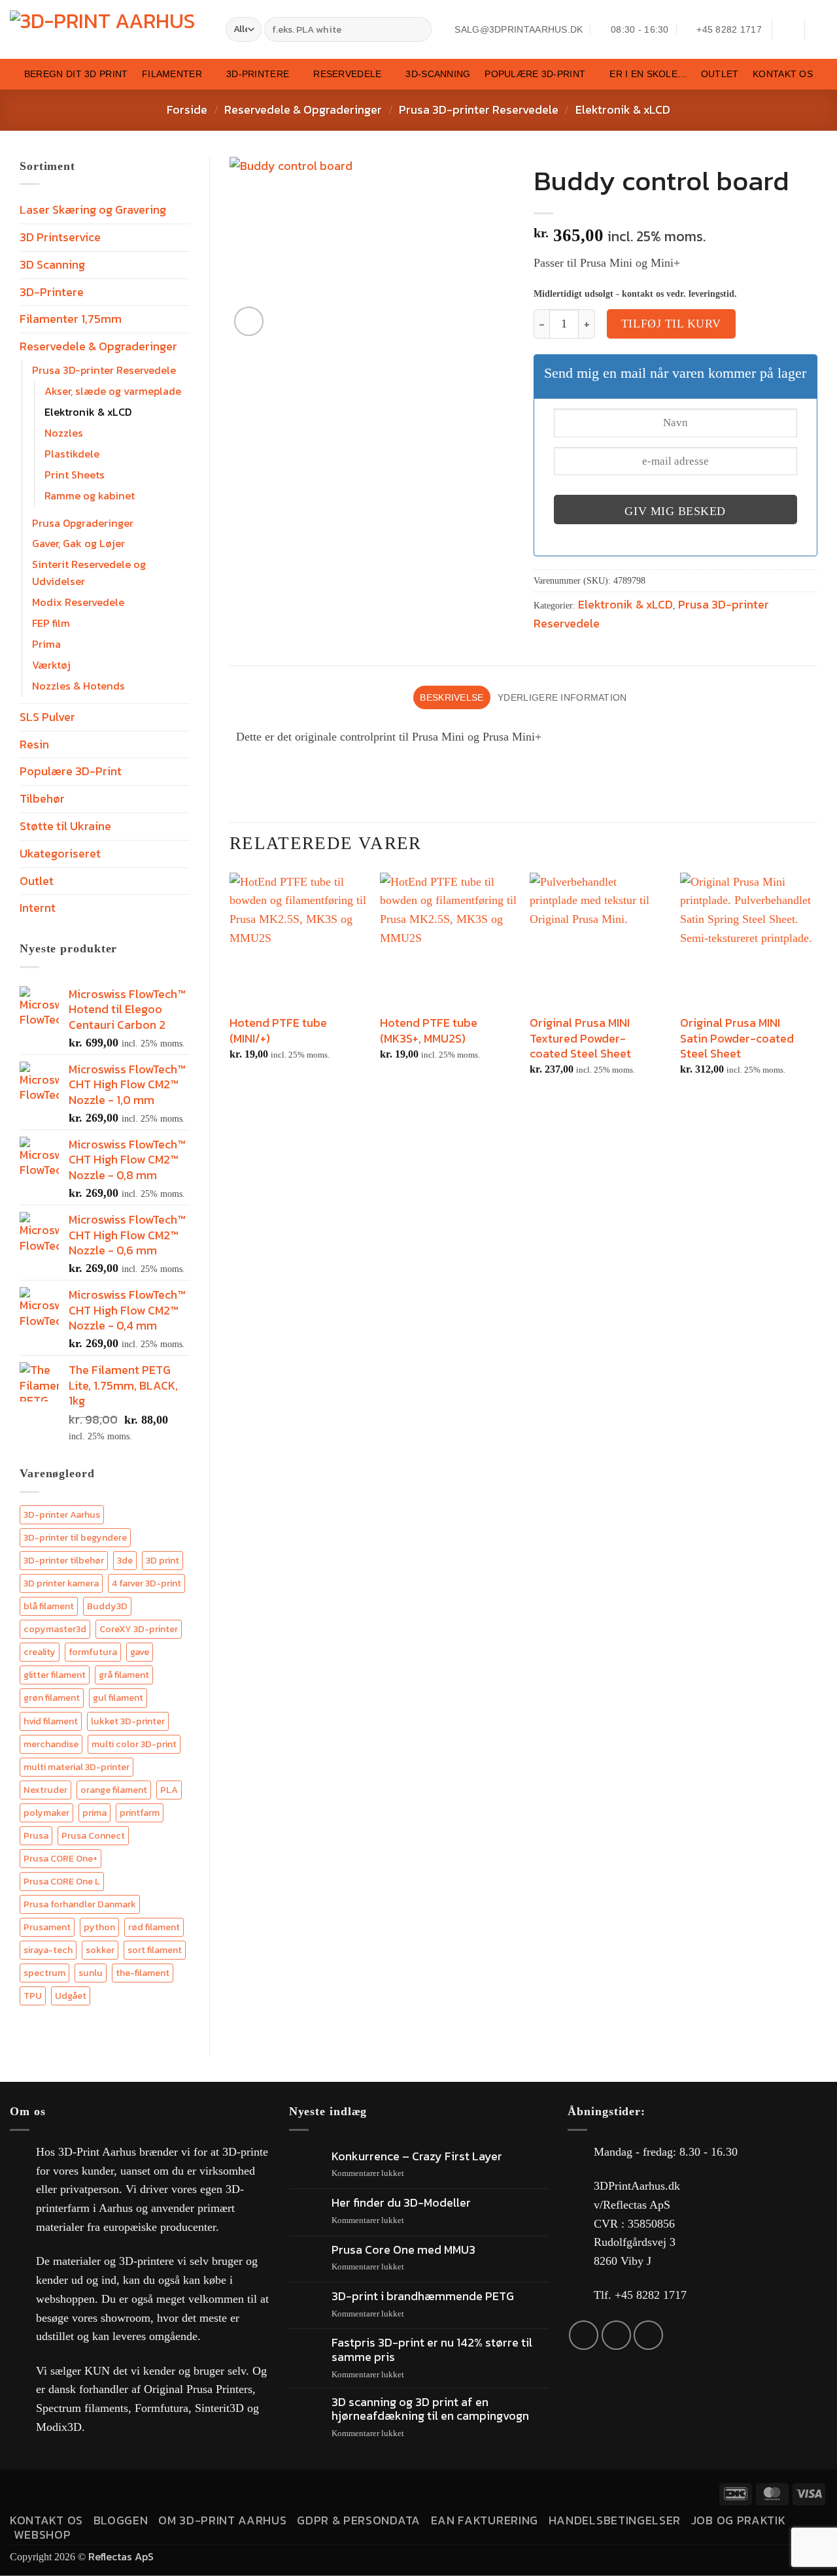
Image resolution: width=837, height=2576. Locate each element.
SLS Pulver (47, 717)
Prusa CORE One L (62, 1881)
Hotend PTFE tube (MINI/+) (278, 1030)
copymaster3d (55, 1629)
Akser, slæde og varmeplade (113, 391)
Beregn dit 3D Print (76, 74)
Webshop (43, 2534)
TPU (33, 1996)
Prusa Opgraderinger (83, 523)
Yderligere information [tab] (562, 697)
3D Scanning (52, 264)
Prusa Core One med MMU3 (403, 2250)
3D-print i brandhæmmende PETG (423, 2296)
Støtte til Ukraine (65, 826)
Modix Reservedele (78, 602)
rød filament (154, 1927)
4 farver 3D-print (146, 1583)
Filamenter (172, 74)
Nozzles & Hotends (78, 686)
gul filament (118, 1698)
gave (140, 1652)
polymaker (46, 1813)
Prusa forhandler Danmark (80, 1904)
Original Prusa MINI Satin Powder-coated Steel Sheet (737, 1038)
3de (125, 1560)
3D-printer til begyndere (75, 1537)
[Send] (419, 30)
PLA (169, 1790)
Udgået (71, 1996)
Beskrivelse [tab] (452, 697)
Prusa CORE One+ (60, 1858)
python (99, 1927)
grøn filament (52, 1698)
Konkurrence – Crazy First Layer (417, 2156)
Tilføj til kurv (671, 324)
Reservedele (347, 74)
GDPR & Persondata (359, 2520)
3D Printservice (60, 237)
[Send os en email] (616, 2335)
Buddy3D (107, 1606)
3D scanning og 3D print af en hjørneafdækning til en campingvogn (430, 2409)
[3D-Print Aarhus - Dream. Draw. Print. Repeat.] (108, 30)
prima (94, 1813)
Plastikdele (72, 454)
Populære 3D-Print (535, 74)
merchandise (51, 1744)
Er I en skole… (648, 74)
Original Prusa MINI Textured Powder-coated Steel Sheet (580, 1038)
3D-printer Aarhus (62, 1514)
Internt (38, 908)
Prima (46, 644)
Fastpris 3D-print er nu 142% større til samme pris (432, 2350)
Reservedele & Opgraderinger (303, 109)
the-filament (143, 1973)
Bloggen (121, 2520)
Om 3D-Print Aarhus (222, 2520)
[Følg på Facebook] (584, 2335)
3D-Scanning (438, 74)
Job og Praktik (739, 2520)
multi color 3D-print (134, 1744)
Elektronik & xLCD (623, 109)
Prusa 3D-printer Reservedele (479, 109)
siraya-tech (48, 1950)
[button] (788, 29)
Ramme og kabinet (90, 495)
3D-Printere (258, 74)
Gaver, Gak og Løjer (78, 543)
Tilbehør (42, 798)
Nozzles (64, 433)
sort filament (155, 1950)
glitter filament (55, 1675)
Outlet (720, 74)
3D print (162, 1560)
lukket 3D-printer (128, 1721)
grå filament (124, 1675)
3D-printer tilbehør (64, 1560)
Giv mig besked (675, 511)
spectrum (44, 1973)
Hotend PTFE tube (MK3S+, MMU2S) (429, 1030)
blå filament (49, 1606)
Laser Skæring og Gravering (93, 209)
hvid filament (51, 1721)
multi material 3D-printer (77, 1767)
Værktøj (51, 665)
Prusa (36, 1835)
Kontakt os (783, 74)
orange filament (114, 1790)
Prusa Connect (93, 1835)
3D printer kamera (61, 1583)
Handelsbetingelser (615, 2520)
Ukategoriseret (60, 853)
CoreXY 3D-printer (139, 1629)
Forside (187, 109)
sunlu (91, 1973)
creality (40, 1652)
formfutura (93, 1652)
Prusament (47, 1927)
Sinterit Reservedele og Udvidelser (89, 573)
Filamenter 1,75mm (71, 319)
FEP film (51, 623)
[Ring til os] (648, 2335)
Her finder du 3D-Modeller (401, 2203)
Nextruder (45, 1790)
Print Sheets (75, 475)
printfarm (140, 1813)
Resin (34, 744)
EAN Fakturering (485, 2520)
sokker (100, 1950)
